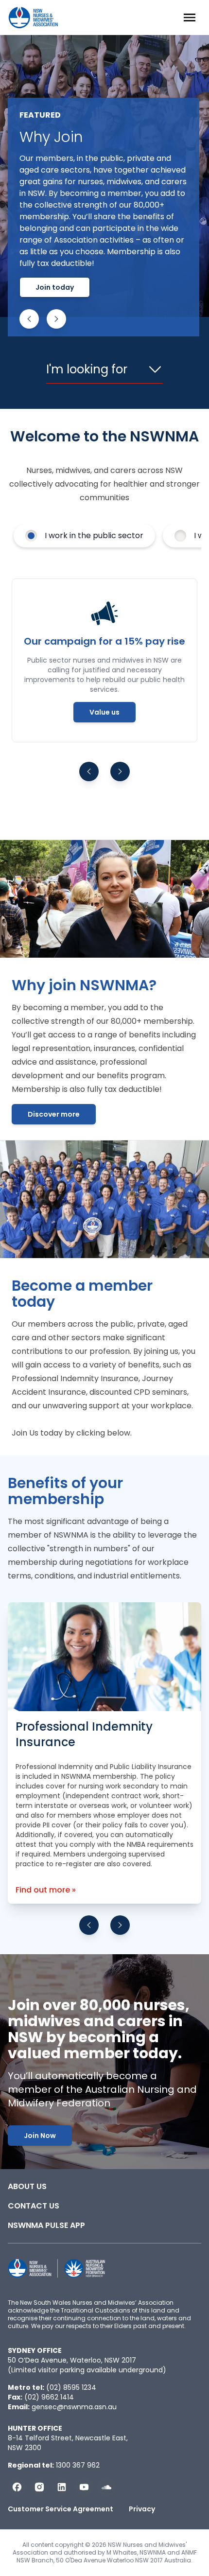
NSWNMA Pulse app (46, 2225)
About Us (27, 2186)
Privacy (142, 2509)
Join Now (40, 2136)
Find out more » (46, 1890)
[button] (29, 319)
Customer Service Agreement (61, 2509)
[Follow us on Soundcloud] (106, 2487)
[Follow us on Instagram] (39, 2487)
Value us (104, 712)
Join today (55, 287)
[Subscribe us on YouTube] (84, 2487)
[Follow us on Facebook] (17, 2487)
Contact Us (34, 2206)
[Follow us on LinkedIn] (62, 2487)
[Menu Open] (190, 18)
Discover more (54, 1114)
